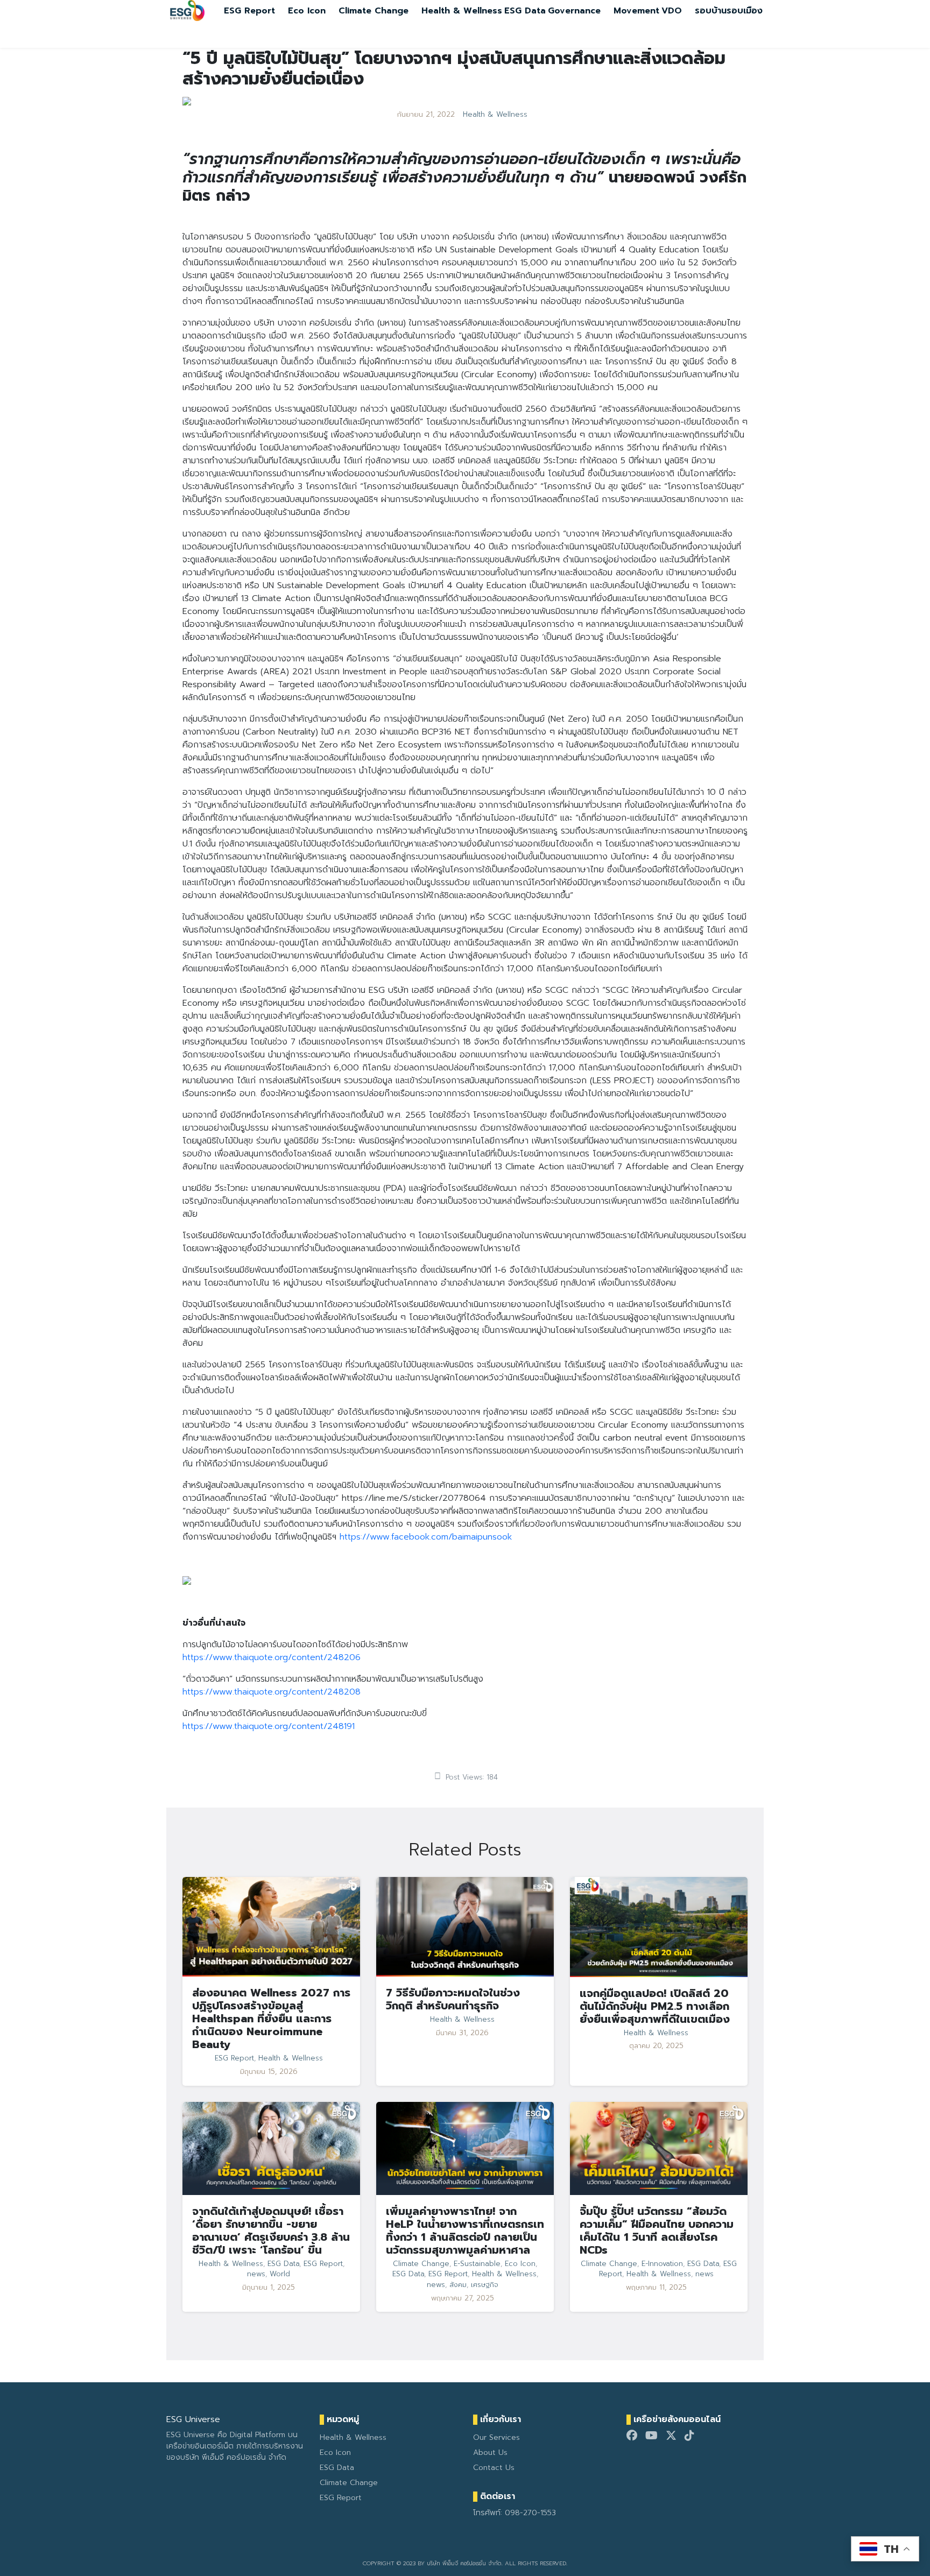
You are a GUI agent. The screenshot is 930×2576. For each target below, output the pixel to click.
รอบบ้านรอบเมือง (729, 11)
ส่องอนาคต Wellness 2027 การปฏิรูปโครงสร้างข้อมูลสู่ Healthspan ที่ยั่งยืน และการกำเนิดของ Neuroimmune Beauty (271, 2019)
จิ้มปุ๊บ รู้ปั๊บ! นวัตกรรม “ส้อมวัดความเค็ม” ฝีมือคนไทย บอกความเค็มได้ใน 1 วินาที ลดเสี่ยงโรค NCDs (657, 2231)
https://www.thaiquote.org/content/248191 (269, 1726)
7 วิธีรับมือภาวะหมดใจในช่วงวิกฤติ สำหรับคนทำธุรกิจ (453, 1999)
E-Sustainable (477, 2264)
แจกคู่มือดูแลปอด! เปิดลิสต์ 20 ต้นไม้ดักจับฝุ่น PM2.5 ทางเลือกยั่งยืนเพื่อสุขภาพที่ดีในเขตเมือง (655, 2006)
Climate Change (374, 11)
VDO (672, 11)
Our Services (496, 2437)
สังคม (458, 2285)
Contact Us (494, 2468)
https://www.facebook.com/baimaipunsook (426, 1537)
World (280, 2274)
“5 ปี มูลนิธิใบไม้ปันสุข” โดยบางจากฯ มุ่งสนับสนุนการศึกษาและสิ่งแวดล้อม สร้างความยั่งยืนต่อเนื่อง (454, 69)
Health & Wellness (462, 11)
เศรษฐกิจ (485, 2285)
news (256, 2274)
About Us (490, 2453)
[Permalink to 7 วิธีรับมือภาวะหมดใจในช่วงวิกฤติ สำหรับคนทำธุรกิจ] (465, 1926)
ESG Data (525, 11)
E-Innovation (662, 2264)
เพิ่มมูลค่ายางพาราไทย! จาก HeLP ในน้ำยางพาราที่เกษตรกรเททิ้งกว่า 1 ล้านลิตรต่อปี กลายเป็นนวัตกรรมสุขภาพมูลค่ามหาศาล (465, 2231)
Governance (574, 11)
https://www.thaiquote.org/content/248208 (272, 1692)
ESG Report (249, 11)
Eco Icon (307, 11)
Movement (636, 11)
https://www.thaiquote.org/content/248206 (272, 1657)
